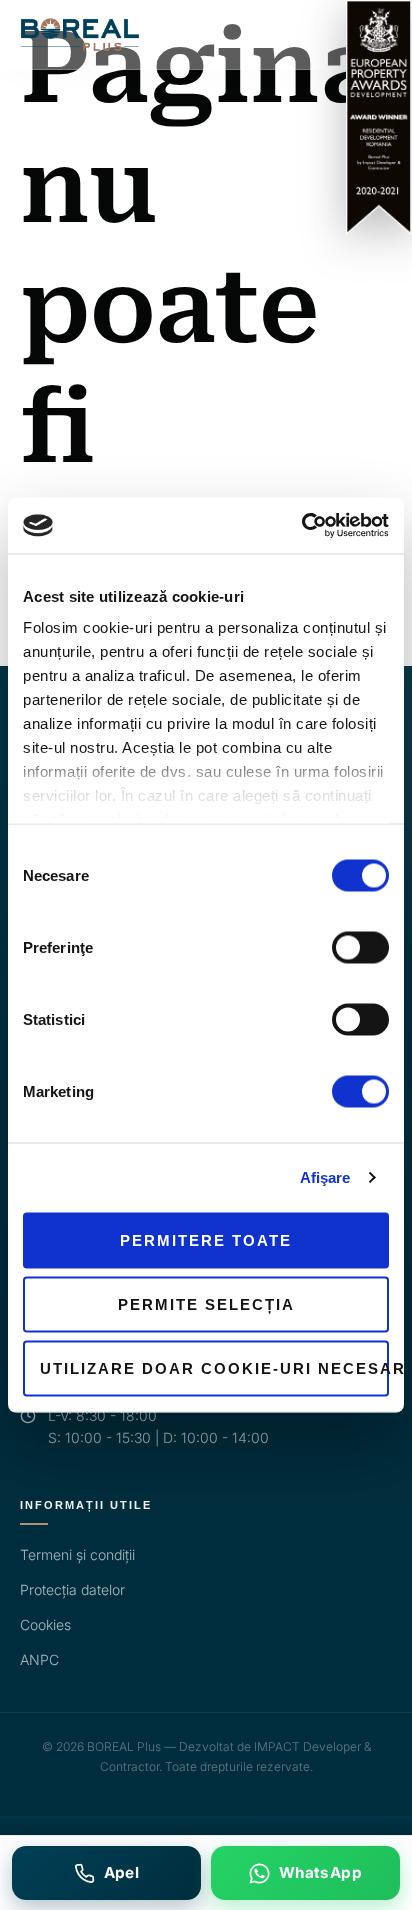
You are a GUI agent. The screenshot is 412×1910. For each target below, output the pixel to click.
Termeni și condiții (77, 1554)
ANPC (39, 1659)
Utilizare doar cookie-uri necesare (214, 1367)
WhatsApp (320, 1872)
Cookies (45, 1624)
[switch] (360, 947)
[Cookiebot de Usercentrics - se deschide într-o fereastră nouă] (301, 526)
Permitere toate (206, 1239)
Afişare (325, 1177)
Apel (122, 1872)
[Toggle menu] (379, 34)
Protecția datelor (72, 1589)
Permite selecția (206, 1303)
